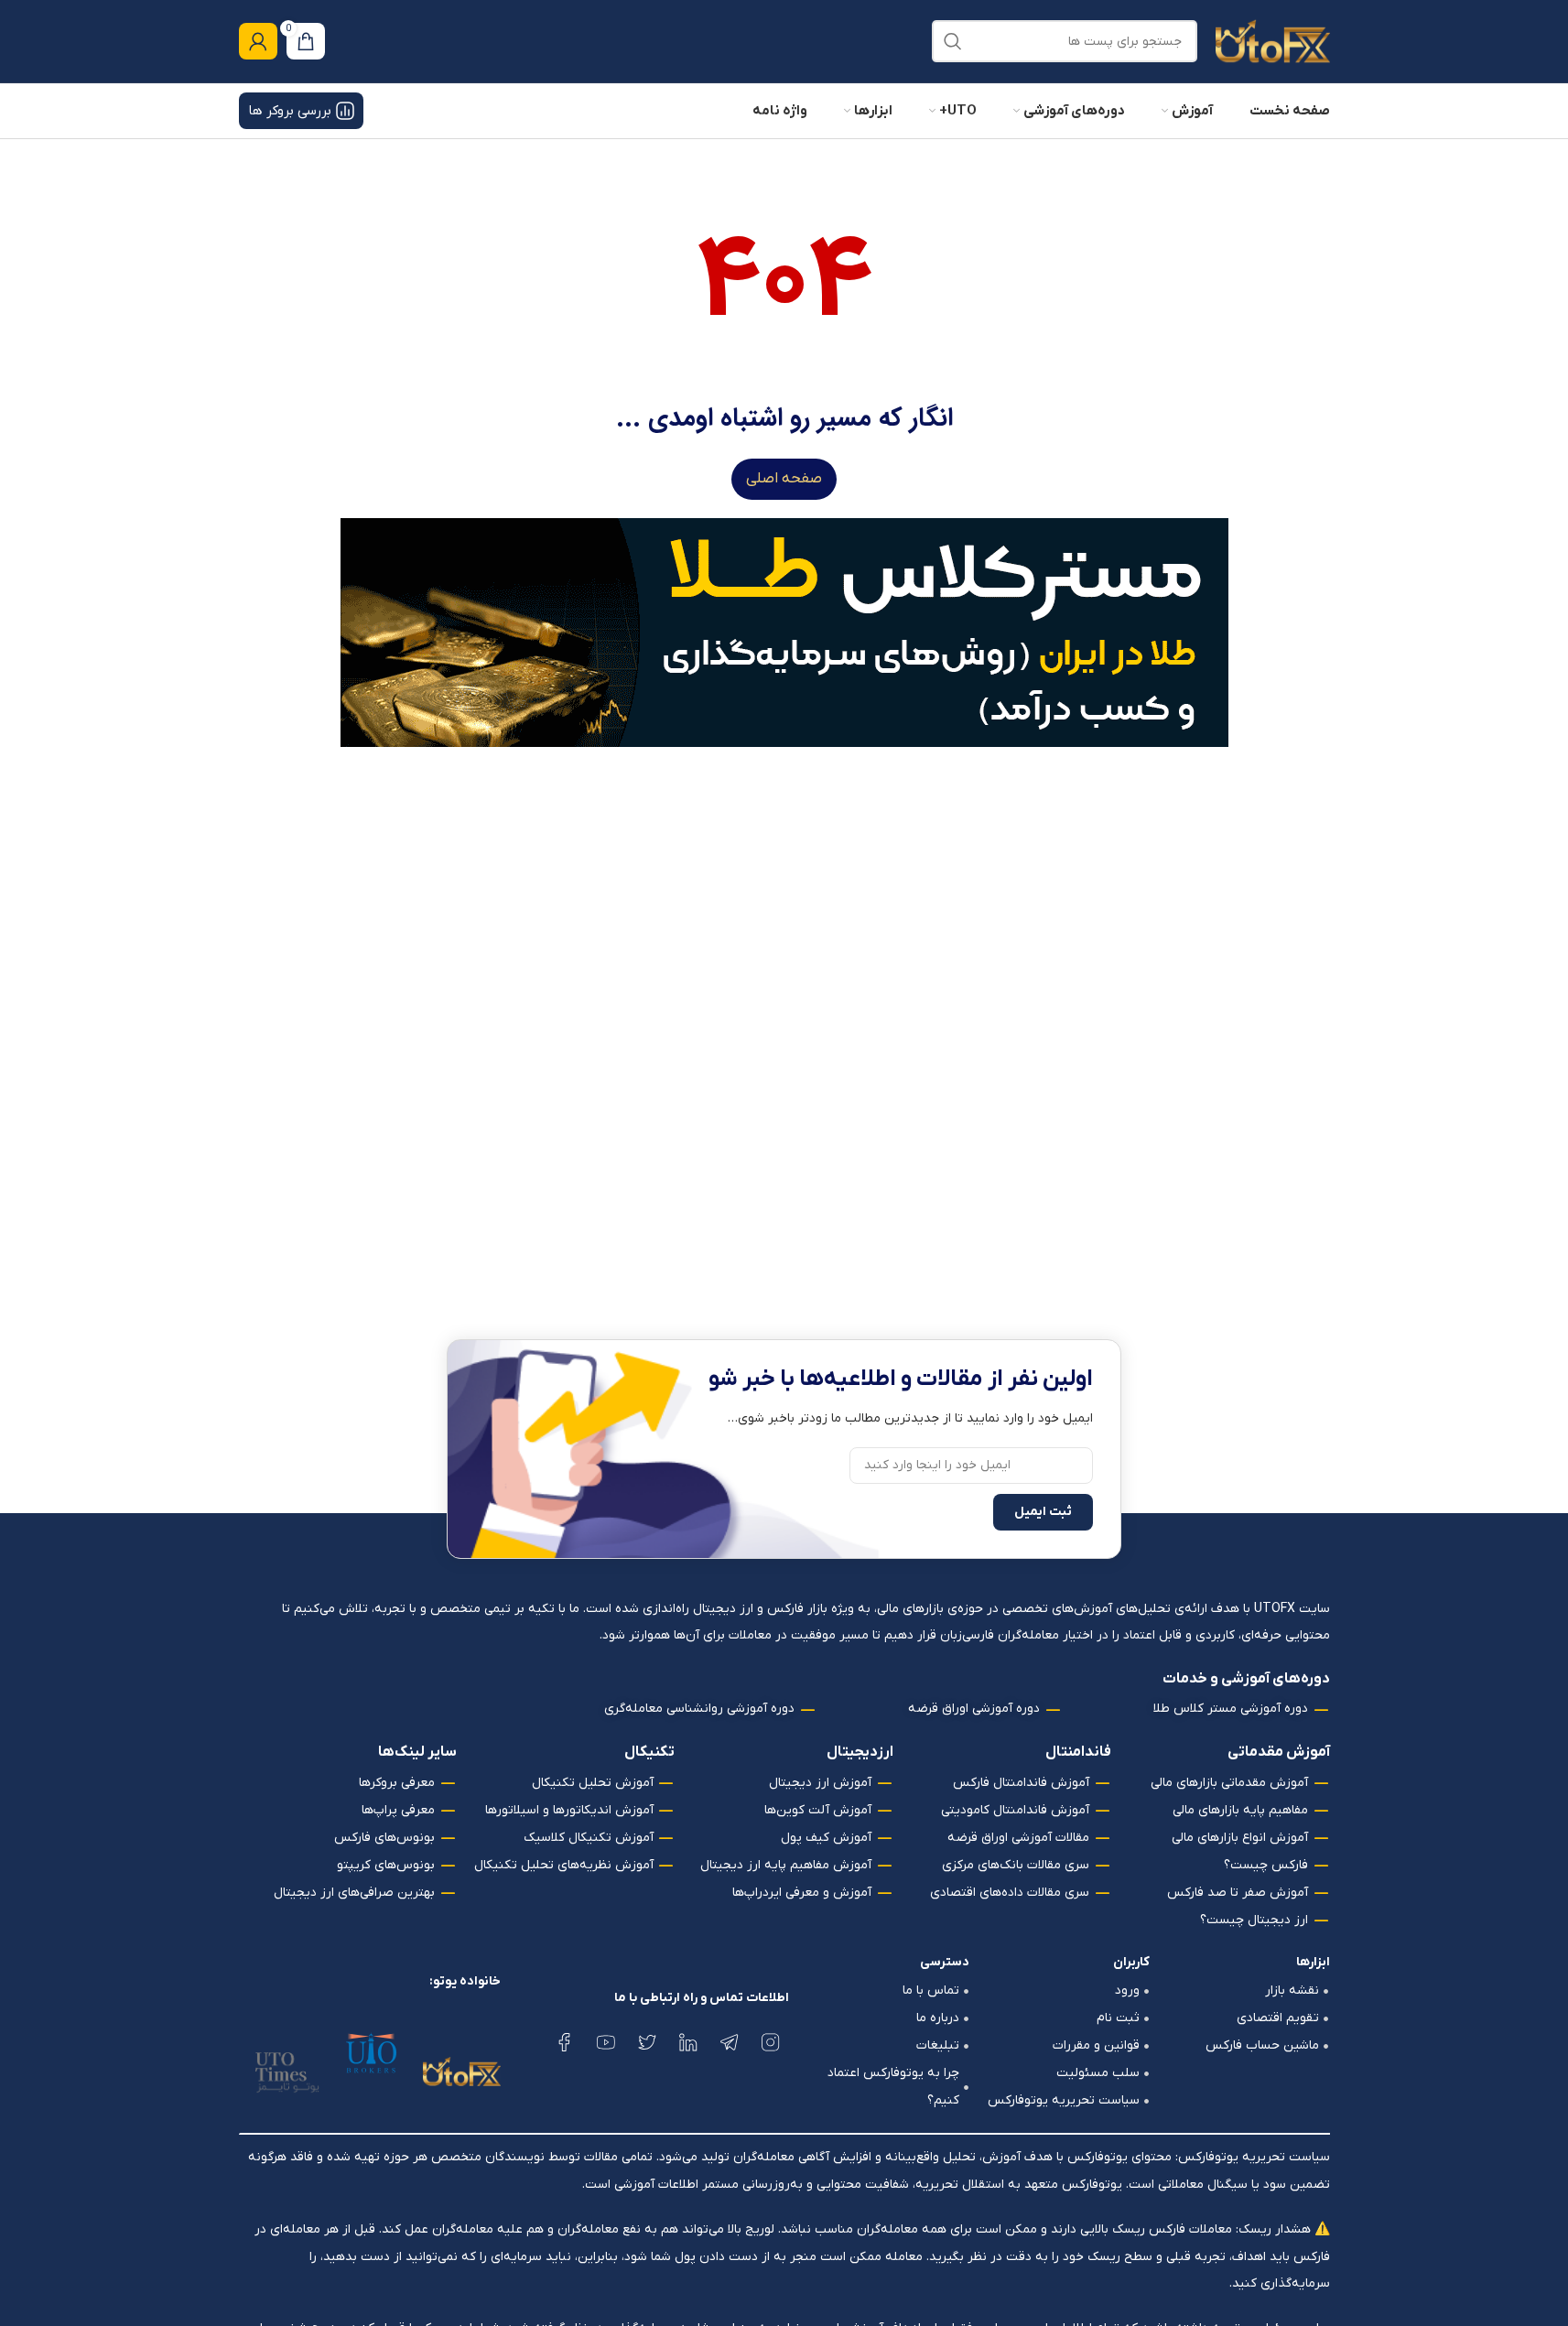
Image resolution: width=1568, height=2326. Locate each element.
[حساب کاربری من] (258, 41)
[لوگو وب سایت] (1273, 41)
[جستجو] (953, 41)
